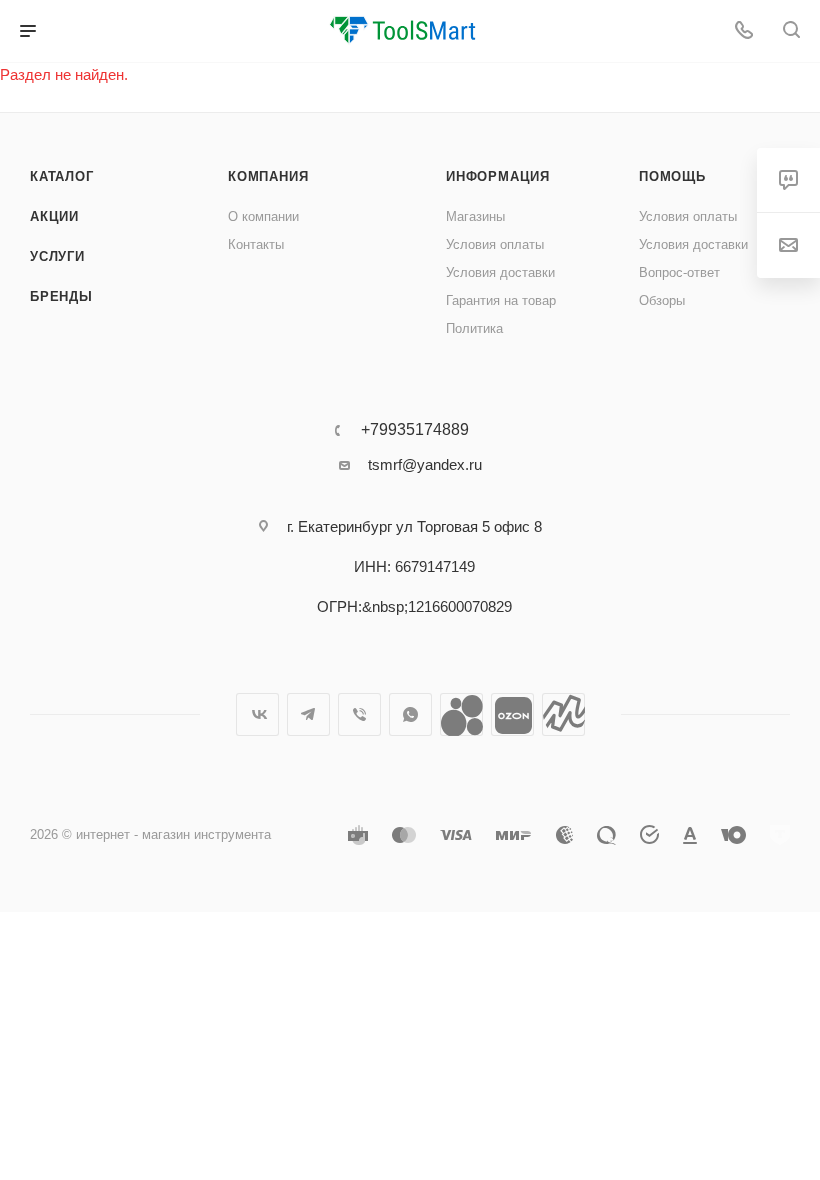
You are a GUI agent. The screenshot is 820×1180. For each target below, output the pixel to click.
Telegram (308, 714)
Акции (54, 216)
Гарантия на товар (501, 300)
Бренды (61, 296)
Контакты (256, 244)
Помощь (672, 176)
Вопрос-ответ (679, 272)
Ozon (512, 714)
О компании (263, 216)
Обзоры (662, 300)
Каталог (62, 176)
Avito (461, 714)
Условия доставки (500, 272)
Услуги (57, 256)
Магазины (475, 216)
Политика (474, 328)
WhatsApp (410, 714)
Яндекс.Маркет (563, 714)
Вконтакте (257, 714)
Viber (359, 714)
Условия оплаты (495, 244)
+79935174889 (415, 430)
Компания (268, 176)
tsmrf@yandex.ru (425, 464)
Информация (498, 176)
